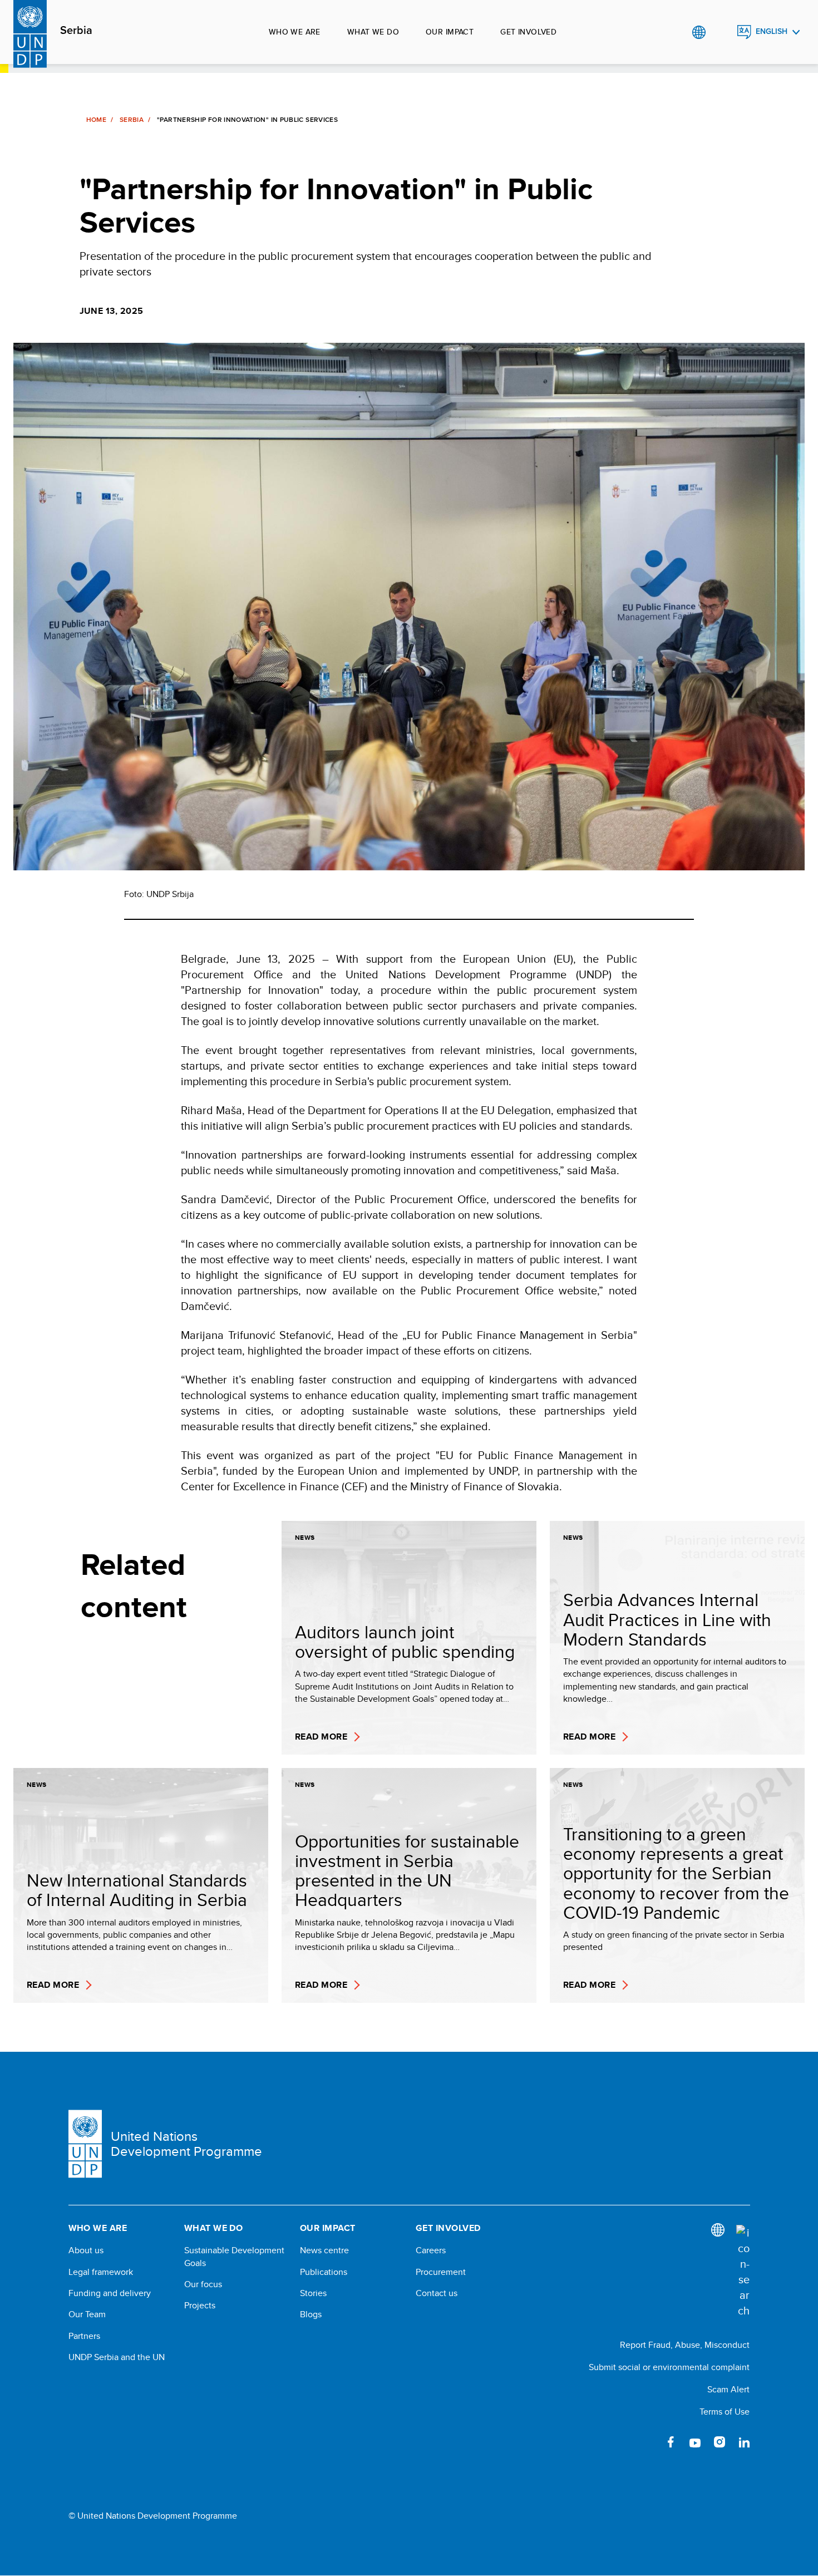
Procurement (441, 2272)
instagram (720, 2442)
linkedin (744, 2442)
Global (699, 32)
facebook (671, 2442)
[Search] (743, 2272)
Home (96, 120)
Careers (431, 2250)
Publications (324, 2272)
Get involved (528, 32)
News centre (324, 2250)
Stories (313, 2293)
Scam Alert (728, 2389)
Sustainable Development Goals (234, 2257)
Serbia (76, 31)
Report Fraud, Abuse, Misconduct (685, 2345)
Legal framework (101, 2272)
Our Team (87, 2314)
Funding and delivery (110, 2293)
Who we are (295, 32)
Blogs (311, 2314)
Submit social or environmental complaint (669, 2367)
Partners (84, 2336)
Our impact (450, 32)
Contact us (437, 2293)
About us (86, 2250)
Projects (200, 2306)
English (772, 31)
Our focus (203, 2284)
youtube (695, 2442)
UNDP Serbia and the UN (117, 2357)
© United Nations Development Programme (153, 2516)
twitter (646, 2442)
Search (721, 32)
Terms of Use (725, 2412)
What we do (373, 32)
